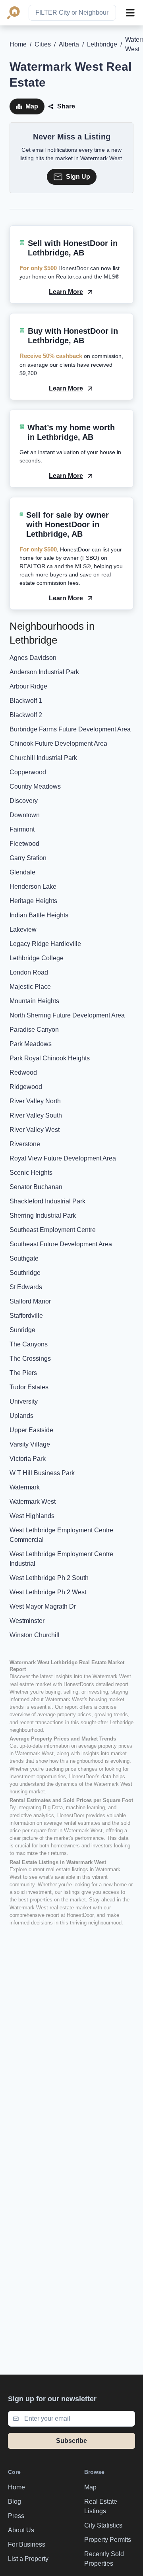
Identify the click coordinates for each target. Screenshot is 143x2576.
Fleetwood (24, 844)
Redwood (23, 1072)
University (24, 1401)
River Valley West (35, 1130)
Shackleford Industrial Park (47, 1201)
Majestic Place (30, 987)
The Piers (23, 1373)
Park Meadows (31, 1044)
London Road (29, 972)
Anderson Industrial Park (44, 672)
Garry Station (28, 858)
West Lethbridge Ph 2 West (48, 1592)
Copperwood (28, 772)
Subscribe (71, 2441)
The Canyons (29, 1344)
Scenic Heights (31, 1173)
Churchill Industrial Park (43, 758)
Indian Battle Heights (39, 915)
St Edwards (26, 1287)
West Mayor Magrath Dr (43, 1606)
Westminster (27, 1621)
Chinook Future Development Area (58, 744)
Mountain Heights (34, 1001)
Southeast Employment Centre (53, 1230)
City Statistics (103, 2525)
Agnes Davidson (33, 658)
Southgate (24, 1258)
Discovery (24, 801)
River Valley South (36, 1115)
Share (66, 106)
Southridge (25, 1273)
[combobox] (72, 13)
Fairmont (22, 829)
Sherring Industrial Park (43, 1215)
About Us (21, 2530)
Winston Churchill (35, 1635)
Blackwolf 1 (26, 701)
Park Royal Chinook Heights (50, 1058)
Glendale (22, 872)
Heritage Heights (33, 901)
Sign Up (78, 177)
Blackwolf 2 (26, 715)
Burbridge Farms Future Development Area (70, 729)
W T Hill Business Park (42, 1473)
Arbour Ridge (28, 686)
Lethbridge (102, 44)
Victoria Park (28, 1459)
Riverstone (25, 1144)
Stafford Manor (30, 1301)
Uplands (21, 1416)
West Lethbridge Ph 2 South (49, 1578)
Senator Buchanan (36, 1187)
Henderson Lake (33, 887)
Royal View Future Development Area (63, 1158)
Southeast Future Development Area (61, 1244)
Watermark (25, 1487)
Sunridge (22, 1330)
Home (18, 44)
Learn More (66, 292)
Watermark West (33, 1502)
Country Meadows (35, 786)
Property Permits (108, 2540)
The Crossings (30, 1359)
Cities (43, 44)
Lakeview (23, 929)
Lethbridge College (37, 958)
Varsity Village (30, 1444)
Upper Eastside (31, 1430)
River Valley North (35, 1101)
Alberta (69, 44)
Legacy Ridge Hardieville (45, 944)
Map (32, 106)
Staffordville (26, 1316)
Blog (14, 2502)
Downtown (25, 815)
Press (16, 2516)
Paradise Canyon (34, 1030)
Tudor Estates (29, 1387)
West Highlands (32, 1516)
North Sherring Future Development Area (67, 1015)
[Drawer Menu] (130, 13)
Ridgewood (26, 1087)
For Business (27, 2544)
